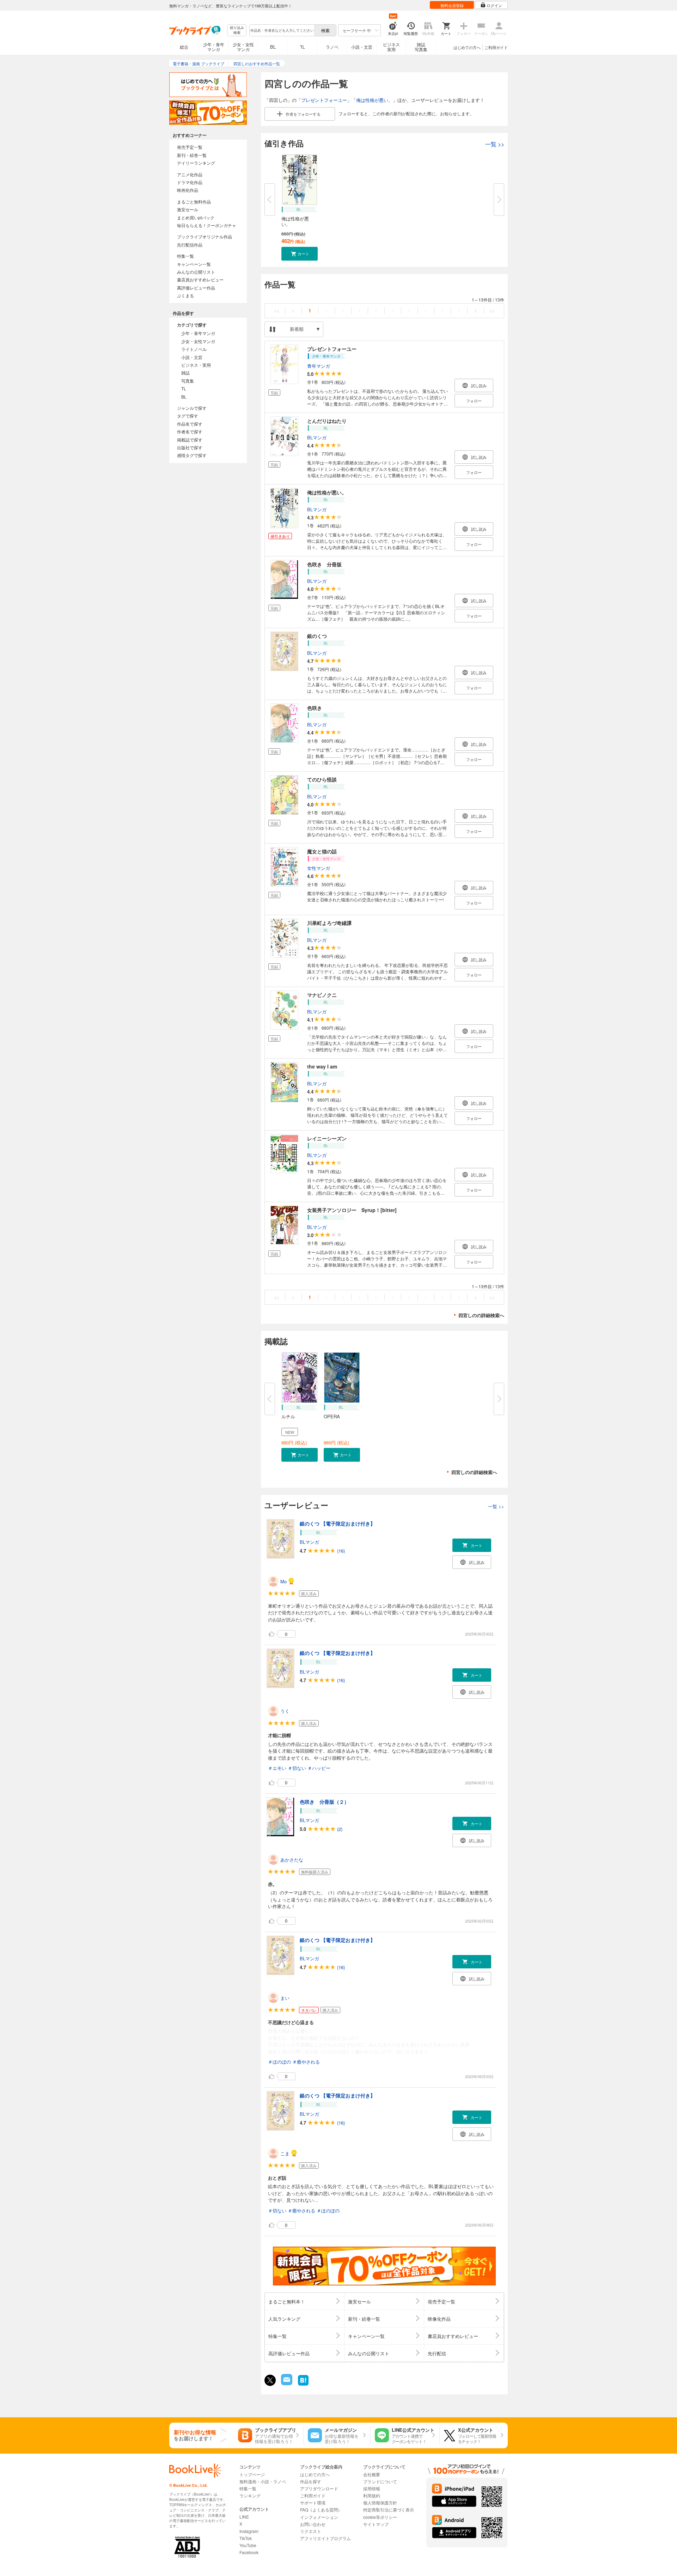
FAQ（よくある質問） (321, 2510)
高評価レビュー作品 (196, 288)
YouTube (248, 2545)
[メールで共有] (286, 2383)
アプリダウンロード (319, 2488)
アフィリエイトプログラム (325, 2538)
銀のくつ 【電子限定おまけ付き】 (337, 1523)
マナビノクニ (322, 995)
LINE (244, 2517)
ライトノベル (194, 349)
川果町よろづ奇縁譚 (329, 923)
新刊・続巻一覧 (192, 155)
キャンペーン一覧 (194, 264)
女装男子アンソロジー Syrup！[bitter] (352, 1210)
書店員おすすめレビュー (200, 279)
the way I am (322, 1066)
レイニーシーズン (327, 1138)
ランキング (250, 2495)
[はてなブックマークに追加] (303, 2385)
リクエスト (311, 2531)
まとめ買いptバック (196, 217)
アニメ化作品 (190, 174)
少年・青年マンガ (214, 47)
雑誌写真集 (421, 47)
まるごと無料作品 (194, 202)
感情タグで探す (192, 455)
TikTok (246, 2538)
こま (285, 2153)
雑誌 (185, 373)
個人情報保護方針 (380, 2502)
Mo (283, 1581)
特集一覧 (185, 256)
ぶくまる (185, 295)
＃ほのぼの (279, 2062)
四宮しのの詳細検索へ (481, 1315)
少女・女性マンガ (243, 47)
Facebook (249, 2552)
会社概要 (372, 2474)
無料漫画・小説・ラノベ (263, 2481)
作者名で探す (190, 431)
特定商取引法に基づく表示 (389, 2510)
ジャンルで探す (192, 408)
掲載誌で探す (190, 440)
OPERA (332, 1416)
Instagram (249, 2531)
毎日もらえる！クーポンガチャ (207, 225)
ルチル (288, 1416)
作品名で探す (190, 424)
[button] (300, 254)
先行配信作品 (190, 245)
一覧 (495, 144)
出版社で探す (190, 447)
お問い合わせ (313, 2524)
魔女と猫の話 (322, 851)
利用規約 (372, 2495)
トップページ (252, 2474)
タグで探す (188, 416)
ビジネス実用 (391, 47)
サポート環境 (313, 2502)
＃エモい (277, 1768)
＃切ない (297, 1768)
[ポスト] (270, 2380)
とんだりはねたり (327, 421)
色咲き (315, 708)
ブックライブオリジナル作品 (205, 236)
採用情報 (372, 2488)
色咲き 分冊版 (324, 564)
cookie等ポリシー (380, 2517)
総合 (184, 47)
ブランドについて (380, 2481)
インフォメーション (319, 2517)
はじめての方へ (467, 47)
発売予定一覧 (190, 147)
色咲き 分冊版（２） (324, 1802)
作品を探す (311, 2481)
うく (285, 1711)
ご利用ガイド (496, 47)
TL (303, 47)
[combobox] (282, 30)
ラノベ (332, 47)
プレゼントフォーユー (324, 100)
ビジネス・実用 (196, 365)
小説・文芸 (362, 47)
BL (273, 47)
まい (285, 1998)
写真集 (188, 381)
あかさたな (292, 1860)
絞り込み (237, 30)
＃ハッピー (319, 1768)
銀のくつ (317, 636)
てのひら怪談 (322, 779)
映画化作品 (188, 190)
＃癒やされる (306, 2062)
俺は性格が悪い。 (374, 100)
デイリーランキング (196, 163)
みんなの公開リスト (196, 272)
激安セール (188, 209)
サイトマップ (376, 2524)
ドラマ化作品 (190, 182)
